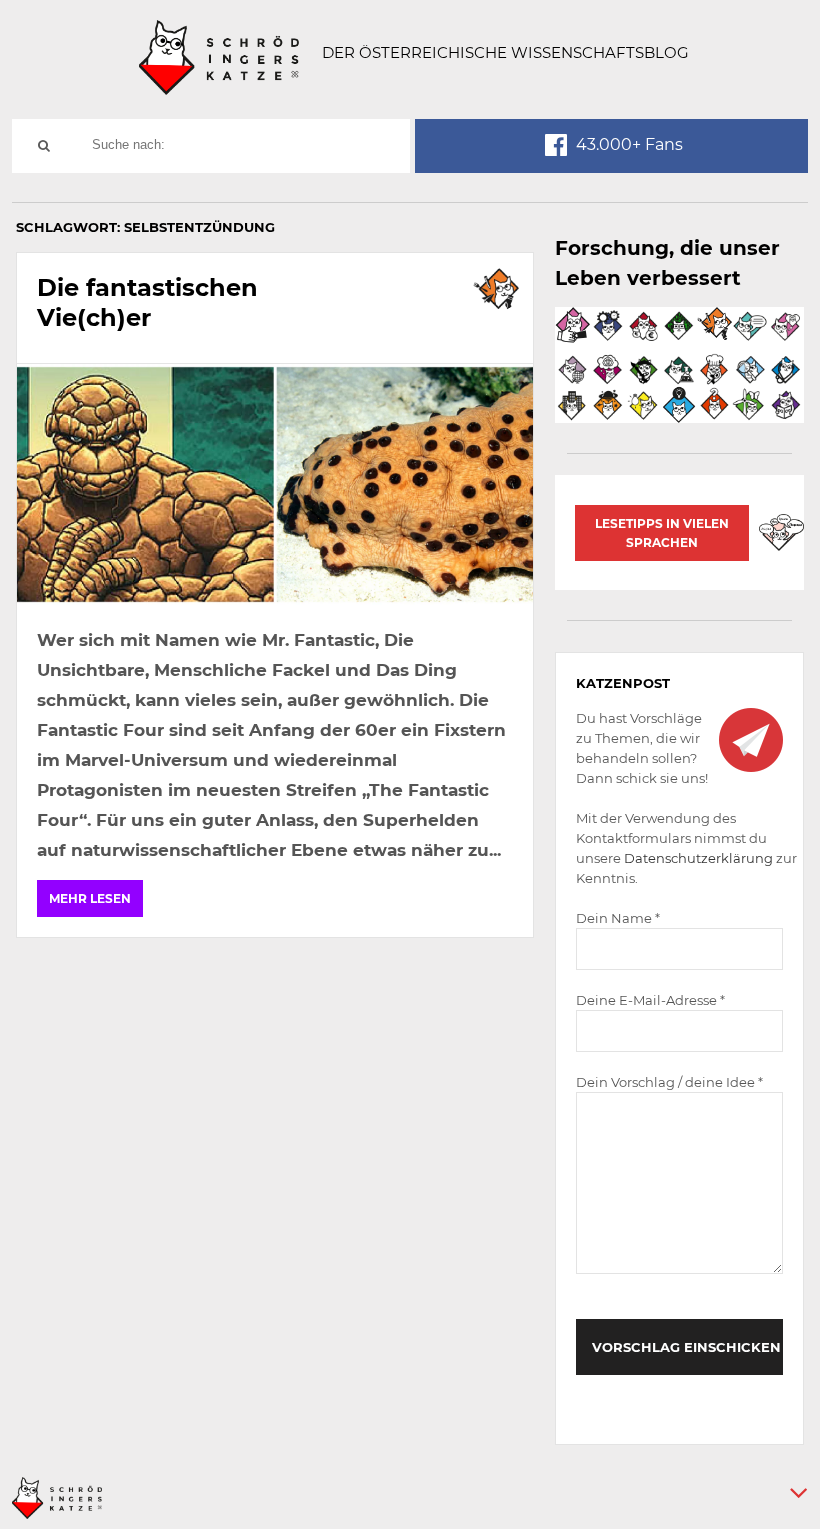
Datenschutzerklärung (698, 858)
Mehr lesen (90, 898)
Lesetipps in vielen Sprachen (662, 533)
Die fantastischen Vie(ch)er (147, 302)
